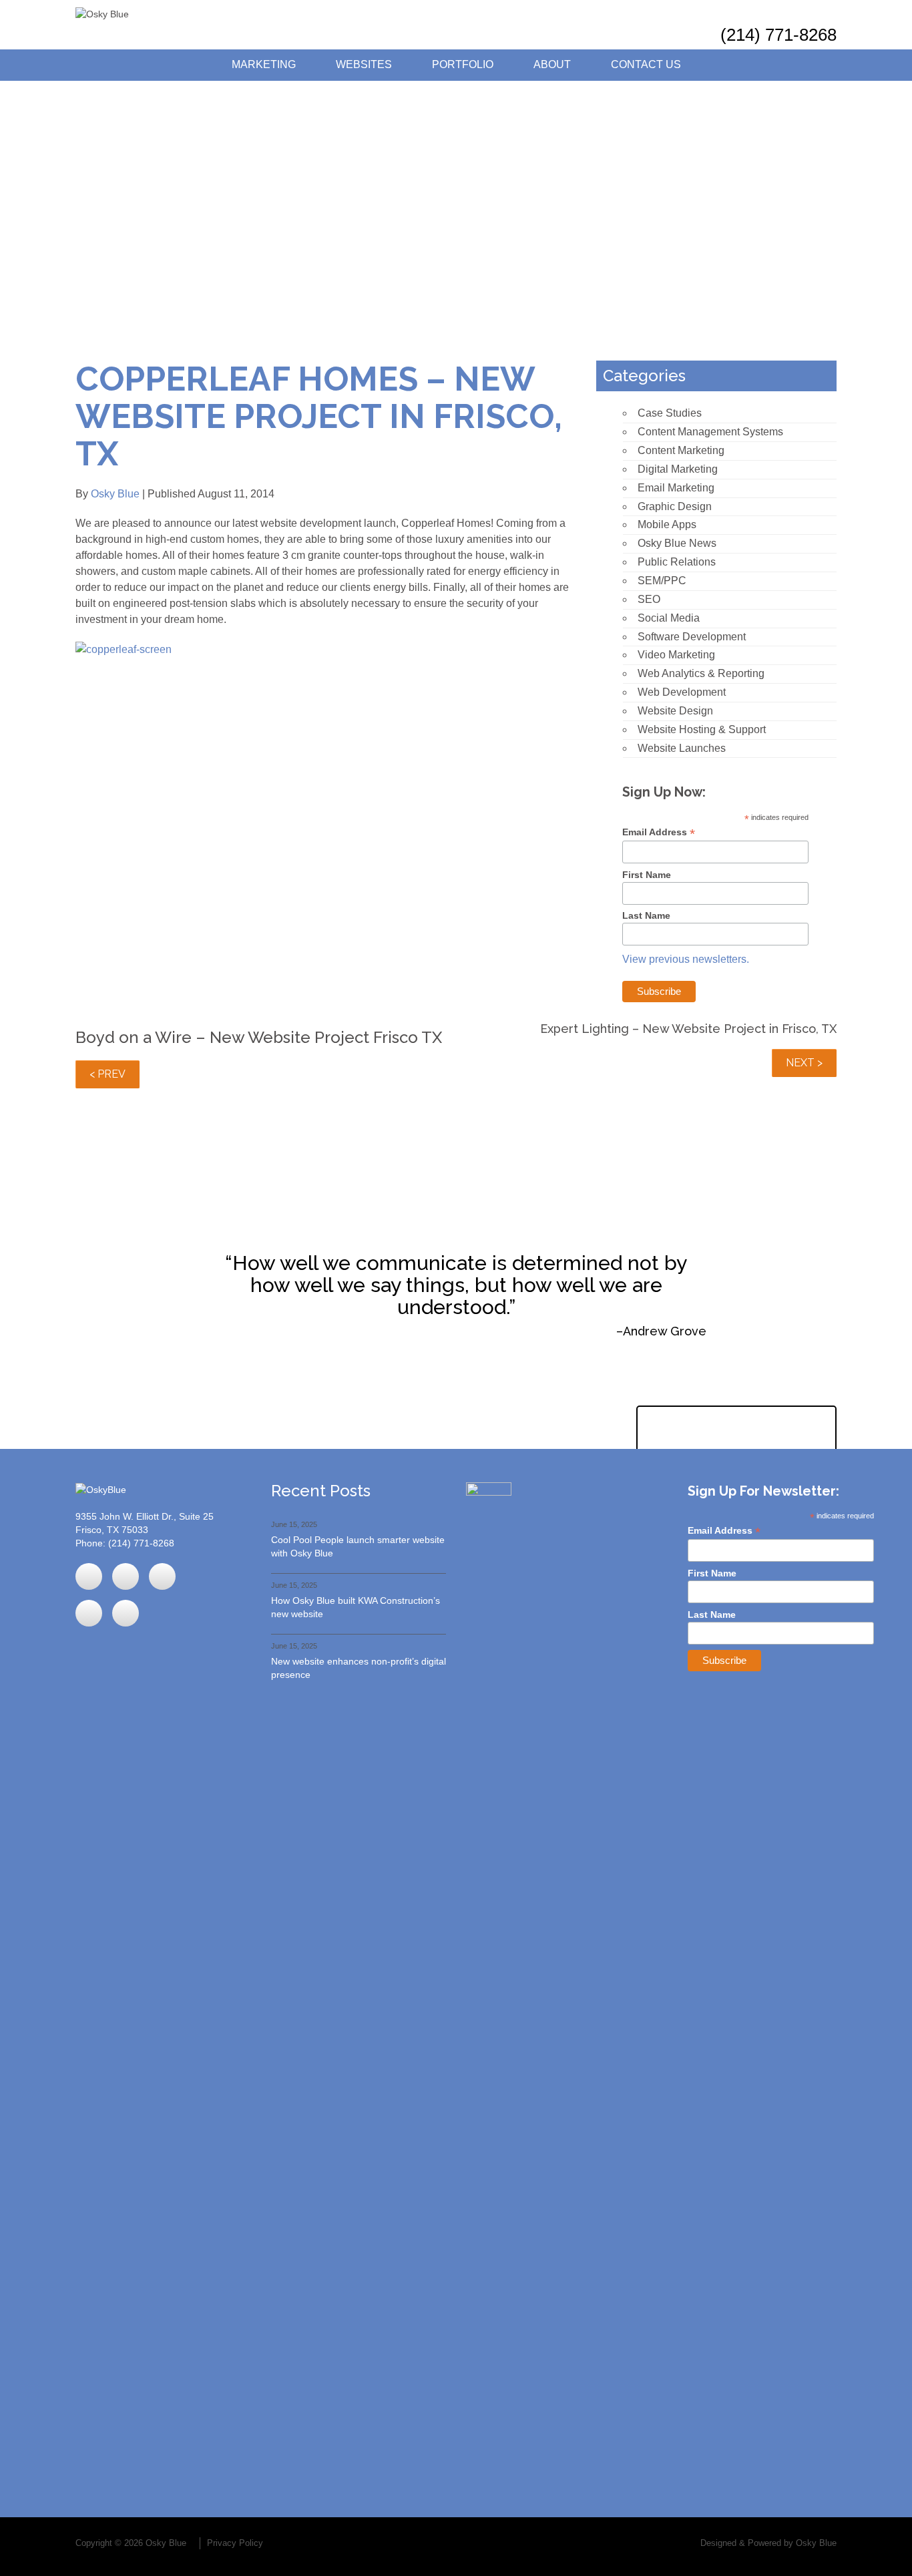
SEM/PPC (662, 581)
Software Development (692, 637)
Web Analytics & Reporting (701, 673)
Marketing (264, 64)
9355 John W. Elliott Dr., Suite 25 (145, 1516)
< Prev (107, 1074)
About (552, 64)
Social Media (669, 618)
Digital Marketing (678, 469)
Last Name (646, 915)
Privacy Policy (235, 2543)
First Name (647, 875)
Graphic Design (675, 506)
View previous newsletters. (686, 959)
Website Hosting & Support (702, 729)
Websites (364, 64)
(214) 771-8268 (778, 35)
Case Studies (670, 413)
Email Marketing (676, 488)
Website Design (675, 711)
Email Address (659, 832)
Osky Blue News (677, 543)
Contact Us (646, 64)
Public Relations (677, 562)
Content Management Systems (710, 432)
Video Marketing (676, 655)
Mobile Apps (667, 524)
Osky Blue (115, 494)
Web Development (682, 692)
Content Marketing (681, 450)
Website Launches (682, 748)
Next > (804, 1063)
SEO (649, 599)
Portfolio (463, 64)
